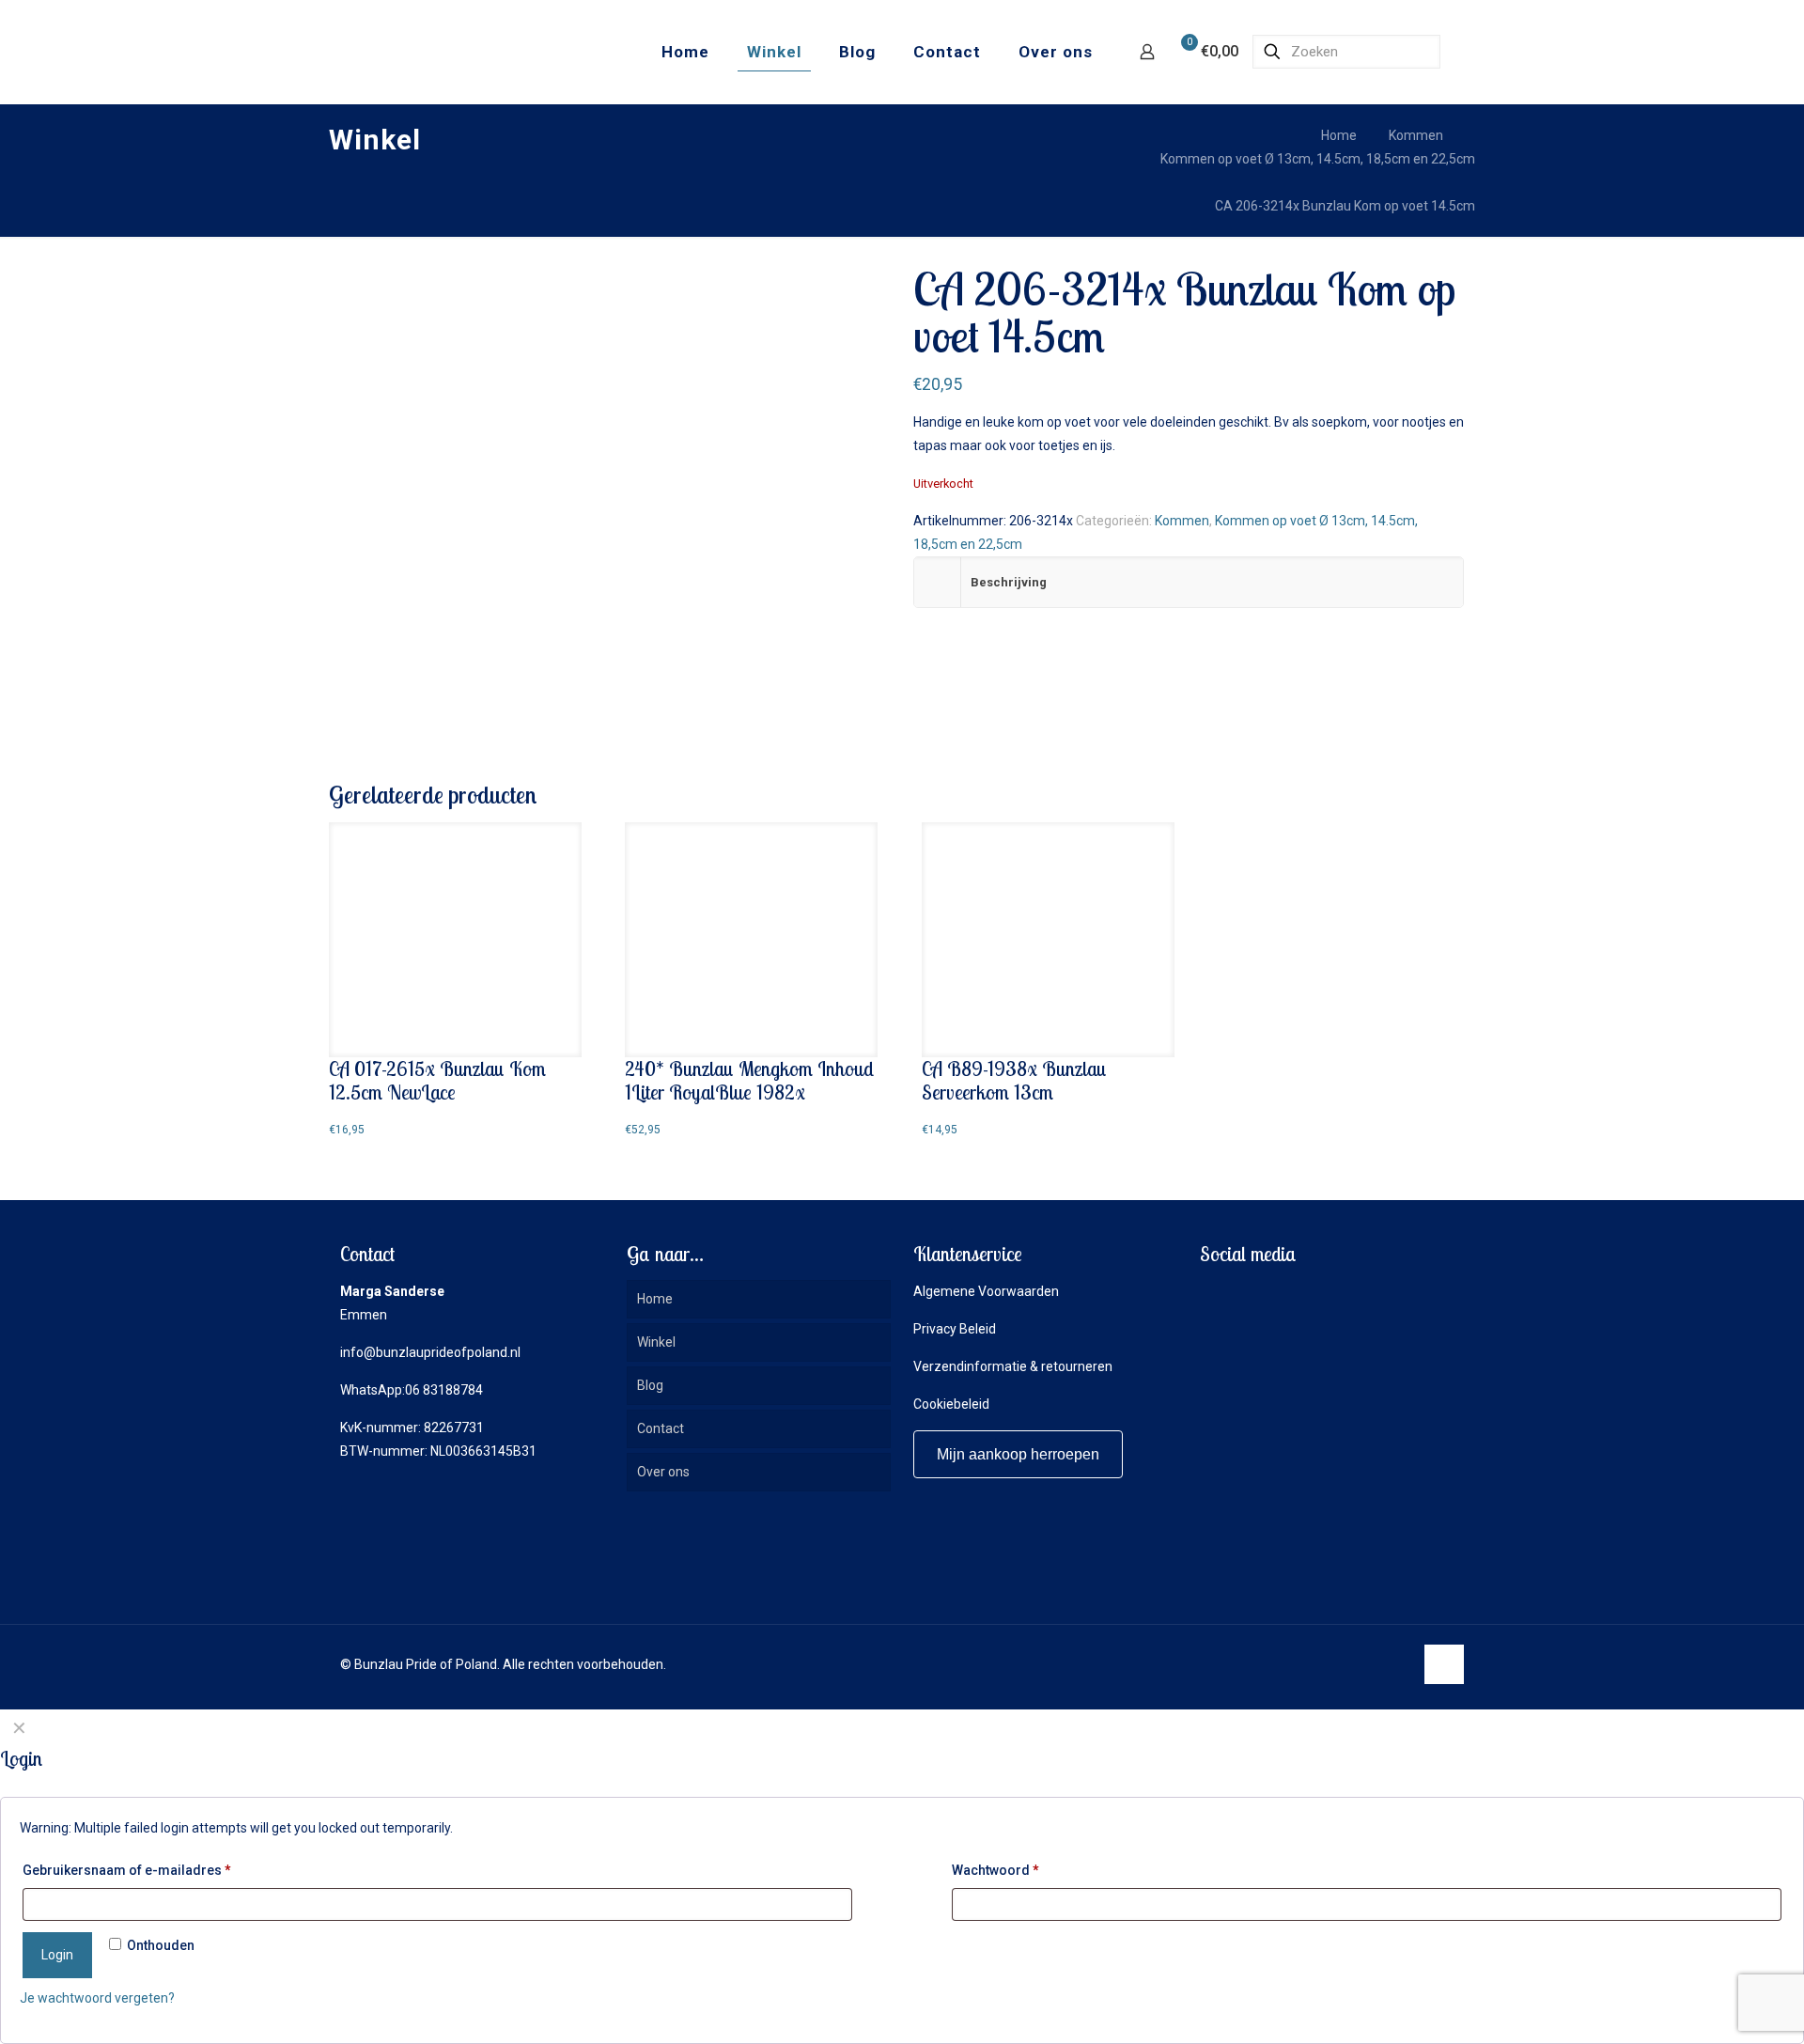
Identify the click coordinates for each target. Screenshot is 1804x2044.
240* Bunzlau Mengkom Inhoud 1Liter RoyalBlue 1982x (749, 1080)
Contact (661, 1428)
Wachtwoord (995, 1870)
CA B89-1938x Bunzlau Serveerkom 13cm (1014, 1080)
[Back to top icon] (1444, 1664)
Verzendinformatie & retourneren (1013, 1366)
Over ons (663, 1472)
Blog (650, 1385)
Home (1339, 135)
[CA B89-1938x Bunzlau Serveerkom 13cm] (1048, 940)
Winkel (656, 1342)
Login (57, 1955)
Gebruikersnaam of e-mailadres (127, 1870)
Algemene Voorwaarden (986, 1291)
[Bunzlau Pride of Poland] (432, 52)
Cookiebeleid (951, 1404)
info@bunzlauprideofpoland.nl (430, 1352)
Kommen (1416, 135)
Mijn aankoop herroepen (1018, 1454)
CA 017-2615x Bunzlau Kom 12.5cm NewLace (437, 1080)
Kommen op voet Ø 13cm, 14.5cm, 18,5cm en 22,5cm (1318, 159)
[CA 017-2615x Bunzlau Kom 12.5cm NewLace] (455, 940)
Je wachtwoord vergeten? (97, 1998)
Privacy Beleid (955, 1329)
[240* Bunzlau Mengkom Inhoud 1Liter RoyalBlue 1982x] (751, 940)
